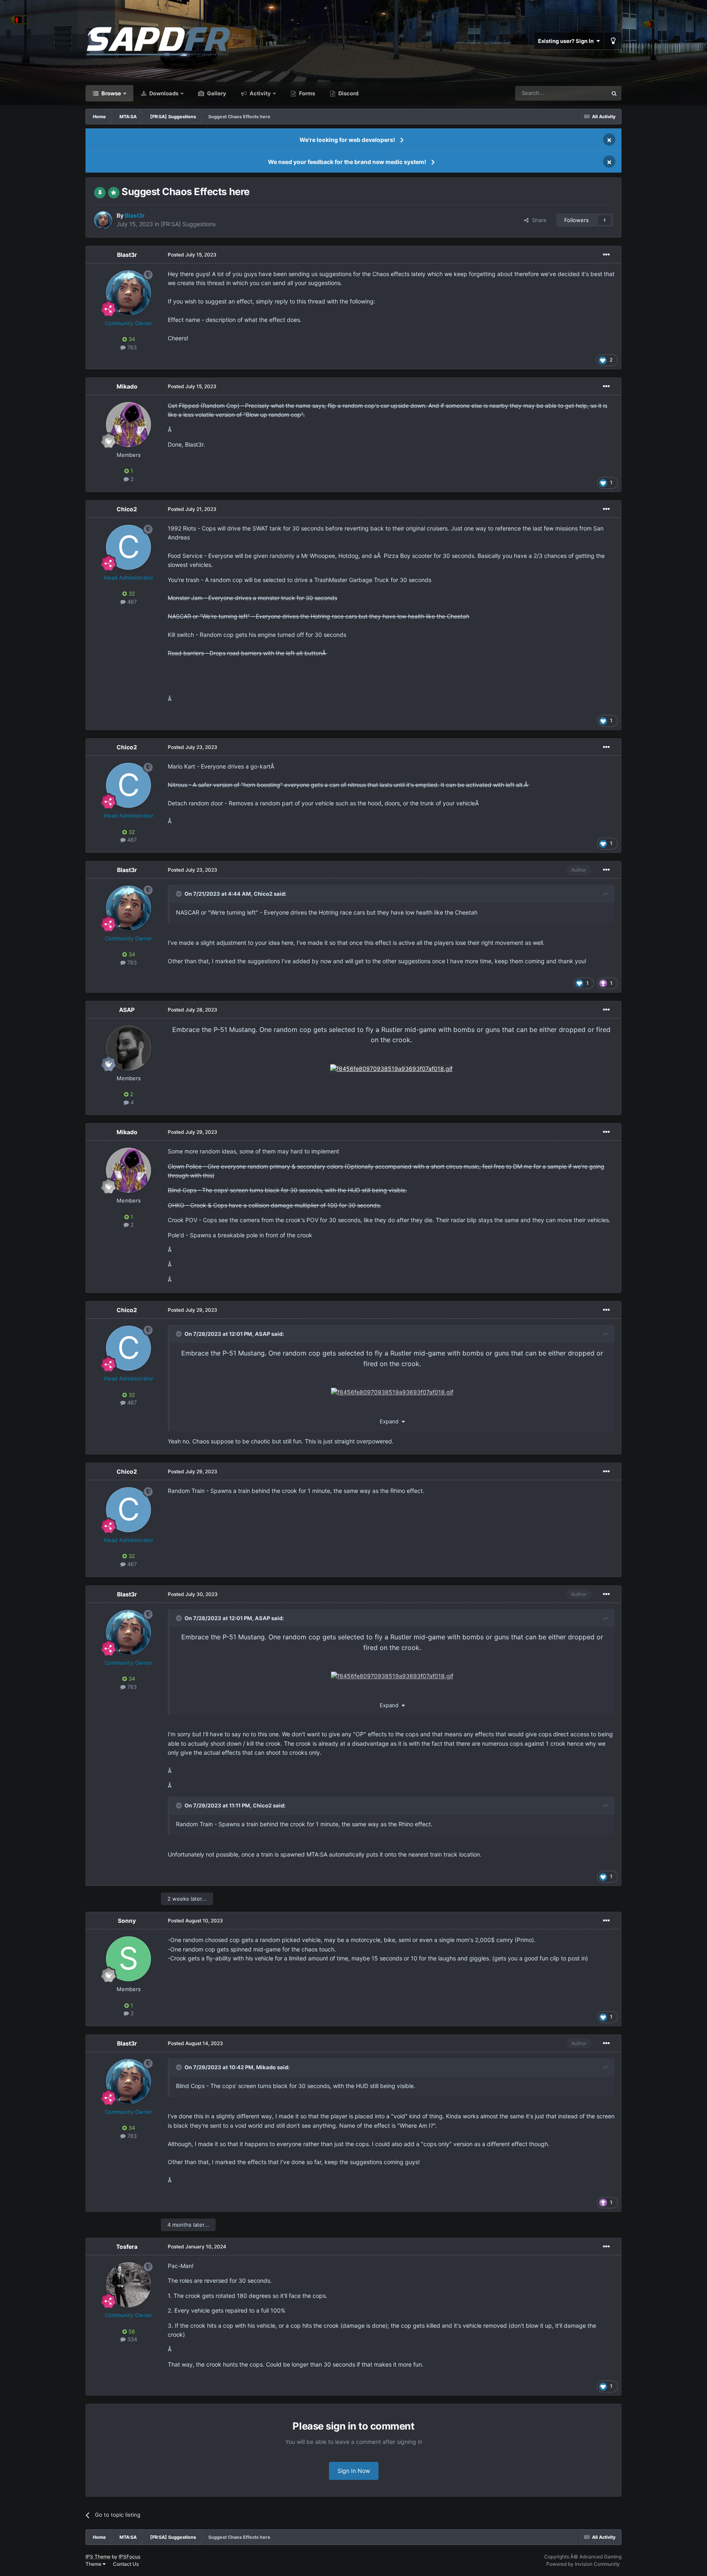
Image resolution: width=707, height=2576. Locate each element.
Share (538, 220)
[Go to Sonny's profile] (128, 1959)
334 (131, 2339)
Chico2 (127, 509)
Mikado (127, 386)
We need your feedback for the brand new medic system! (347, 162)
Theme (94, 2564)
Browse (111, 93)
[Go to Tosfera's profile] (128, 2285)
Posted (192, 255)
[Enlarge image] (391, 1068)
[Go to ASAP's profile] (128, 1048)
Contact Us (126, 2564)
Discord (348, 93)
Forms (306, 93)
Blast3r (127, 255)
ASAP (127, 1010)
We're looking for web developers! (347, 140)
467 (131, 602)
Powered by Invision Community (583, 2564)
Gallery (216, 93)
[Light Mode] (613, 41)
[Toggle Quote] (180, 894)
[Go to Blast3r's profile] (103, 220)
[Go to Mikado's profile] (128, 425)
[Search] (614, 93)
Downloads (163, 93)
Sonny (127, 1921)
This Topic (584, 93)
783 (131, 347)
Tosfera (127, 2247)
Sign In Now (354, 2471)
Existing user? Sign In (567, 41)
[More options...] (606, 255)
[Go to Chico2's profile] (128, 547)
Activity (260, 93)
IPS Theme (98, 2557)
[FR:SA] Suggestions (188, 224)
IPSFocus (129, 2557)
